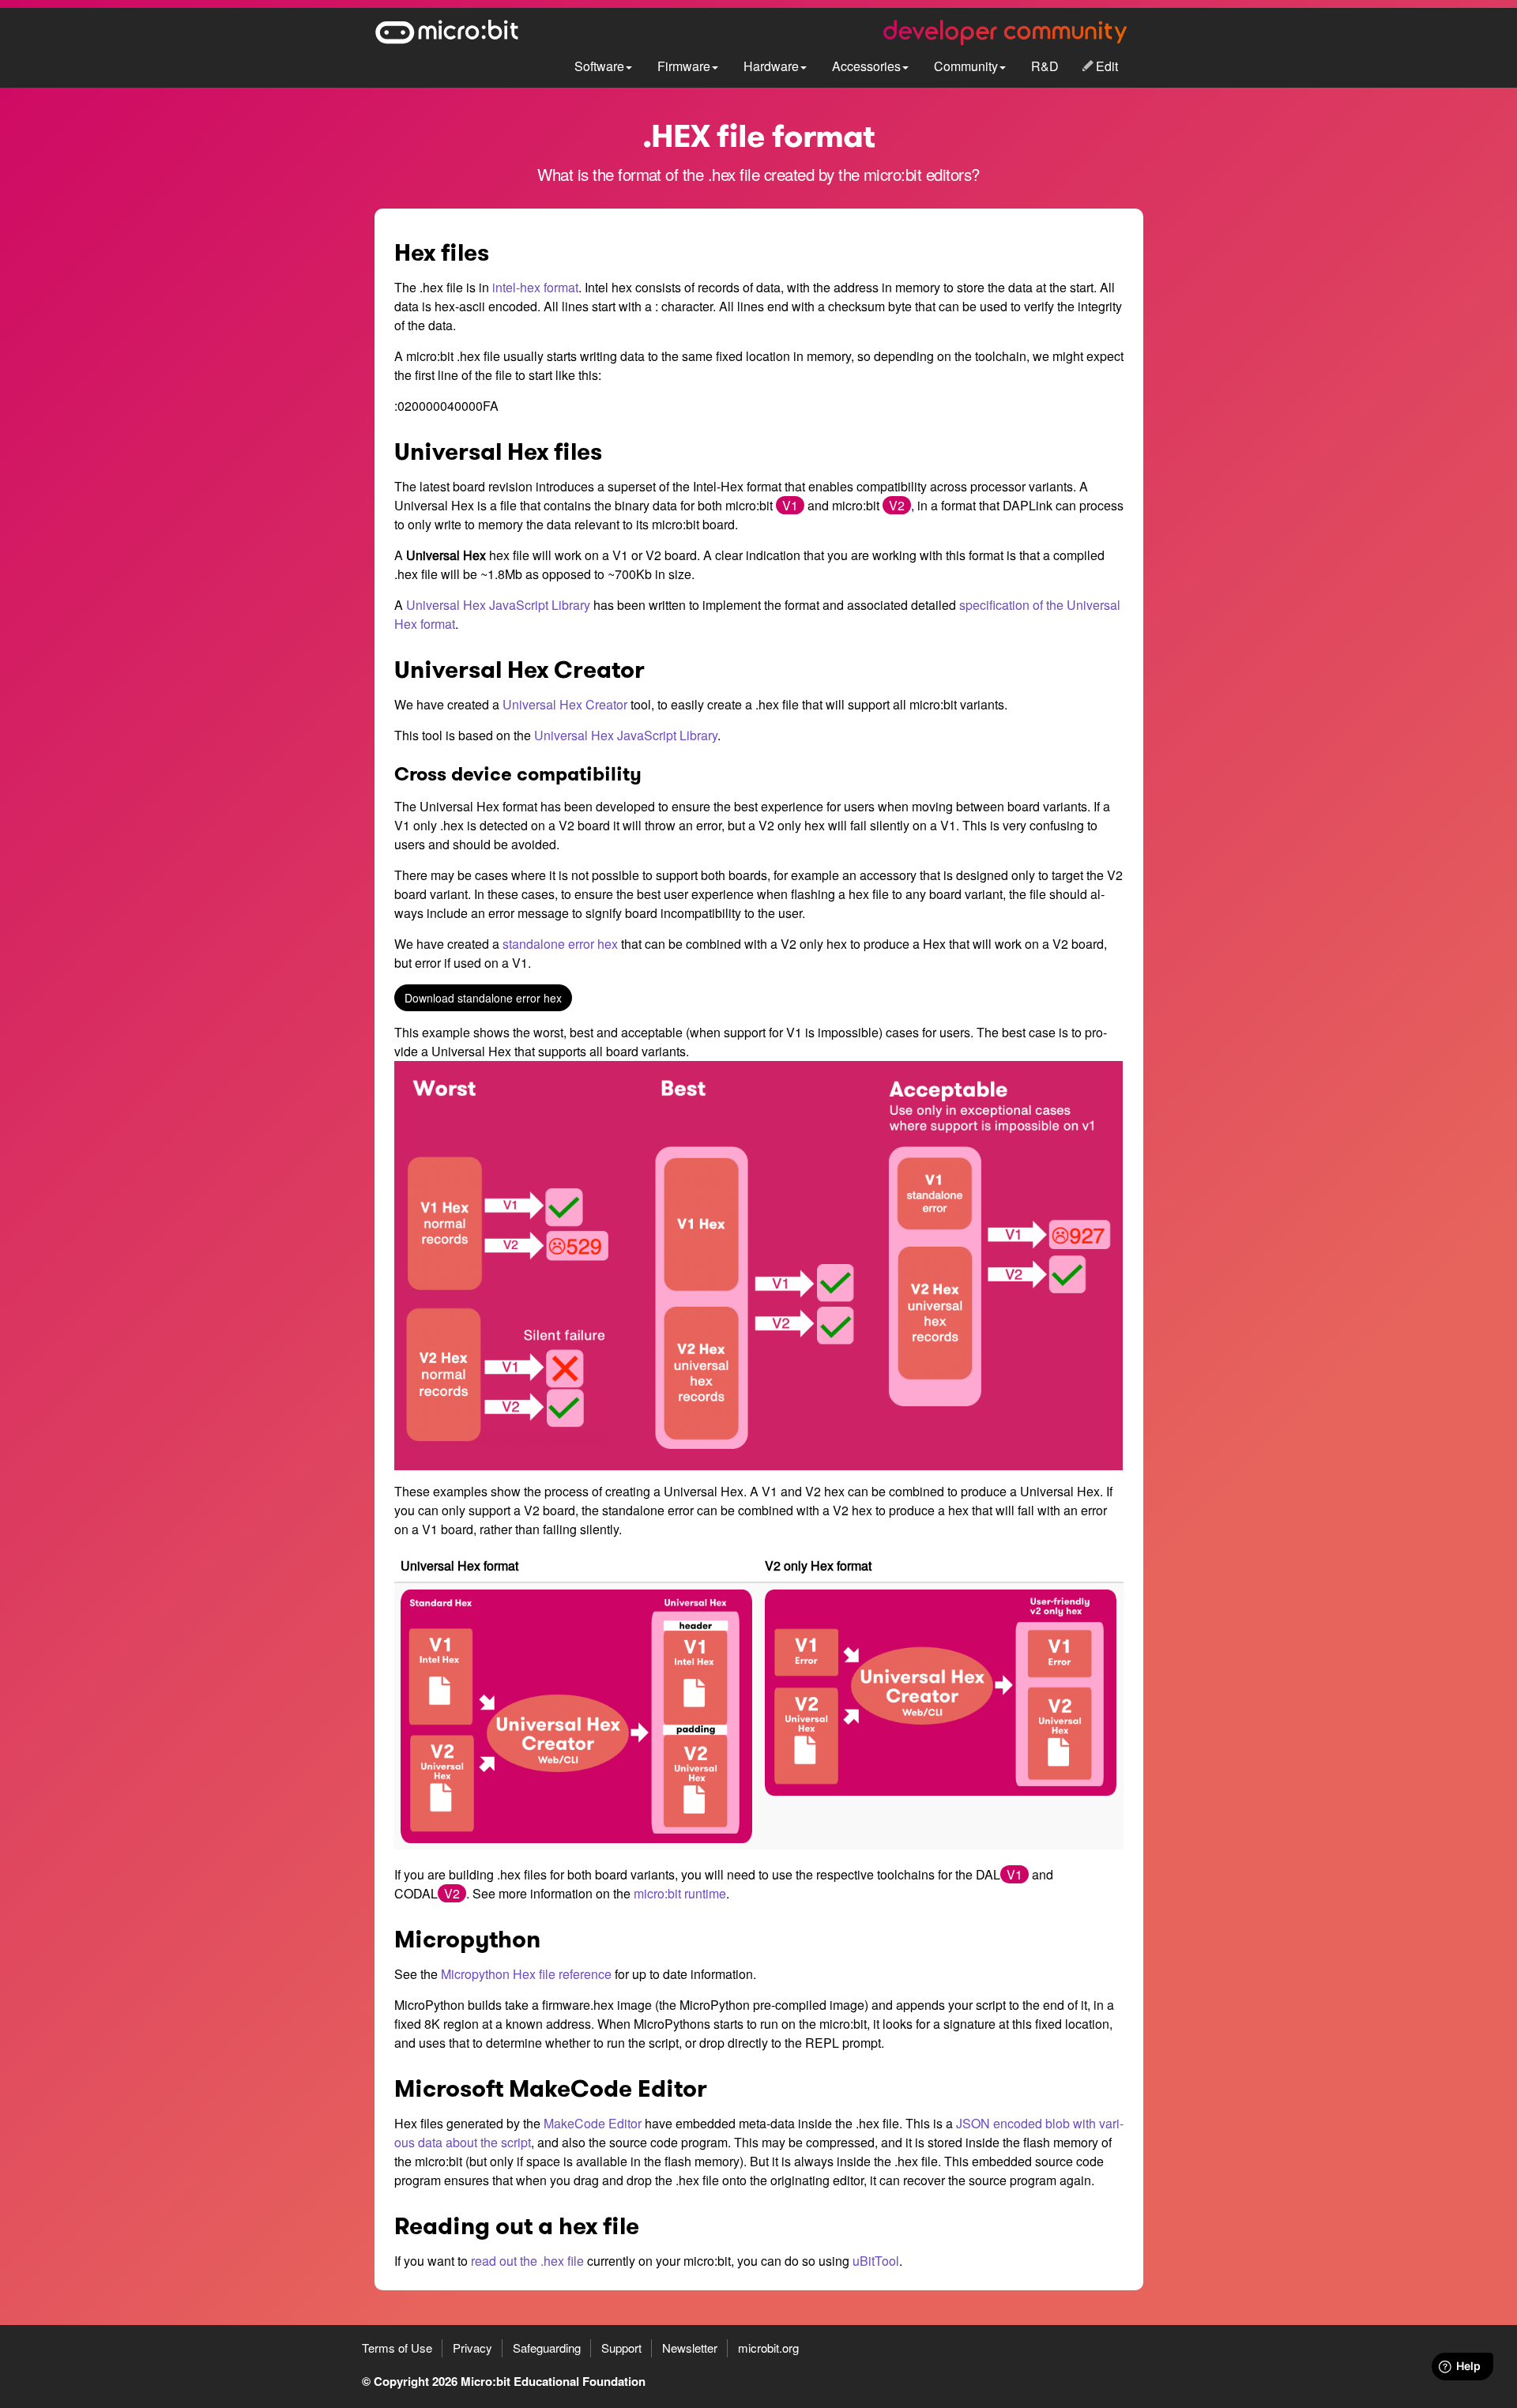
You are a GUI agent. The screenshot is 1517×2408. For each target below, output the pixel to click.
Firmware (684, 66)
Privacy (472, 2348)
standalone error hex (560, 944)
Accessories (866, 66)
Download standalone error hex (483, 998)
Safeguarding (547, 2348)
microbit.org (768, 2348)
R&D (1045, 66)
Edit (1107, 66)
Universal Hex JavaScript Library (498, 605)
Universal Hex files (498, 452)
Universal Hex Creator (519, 670)
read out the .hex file (527, 2261)
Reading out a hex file (517, 2226)
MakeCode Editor (593, 2123)
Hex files (442, 253)
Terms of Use (397, 2348)
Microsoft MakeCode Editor (551, 2089)
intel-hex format (535, 287)
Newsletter (690, 2348)
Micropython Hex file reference (526, 1974)
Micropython (467, 1940)
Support (621, 2348)
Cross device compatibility (518, 774)
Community (966, 66)
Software (599, 66)
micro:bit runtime (680, 1893)
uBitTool (876, 2261)
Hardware (771, 66)
